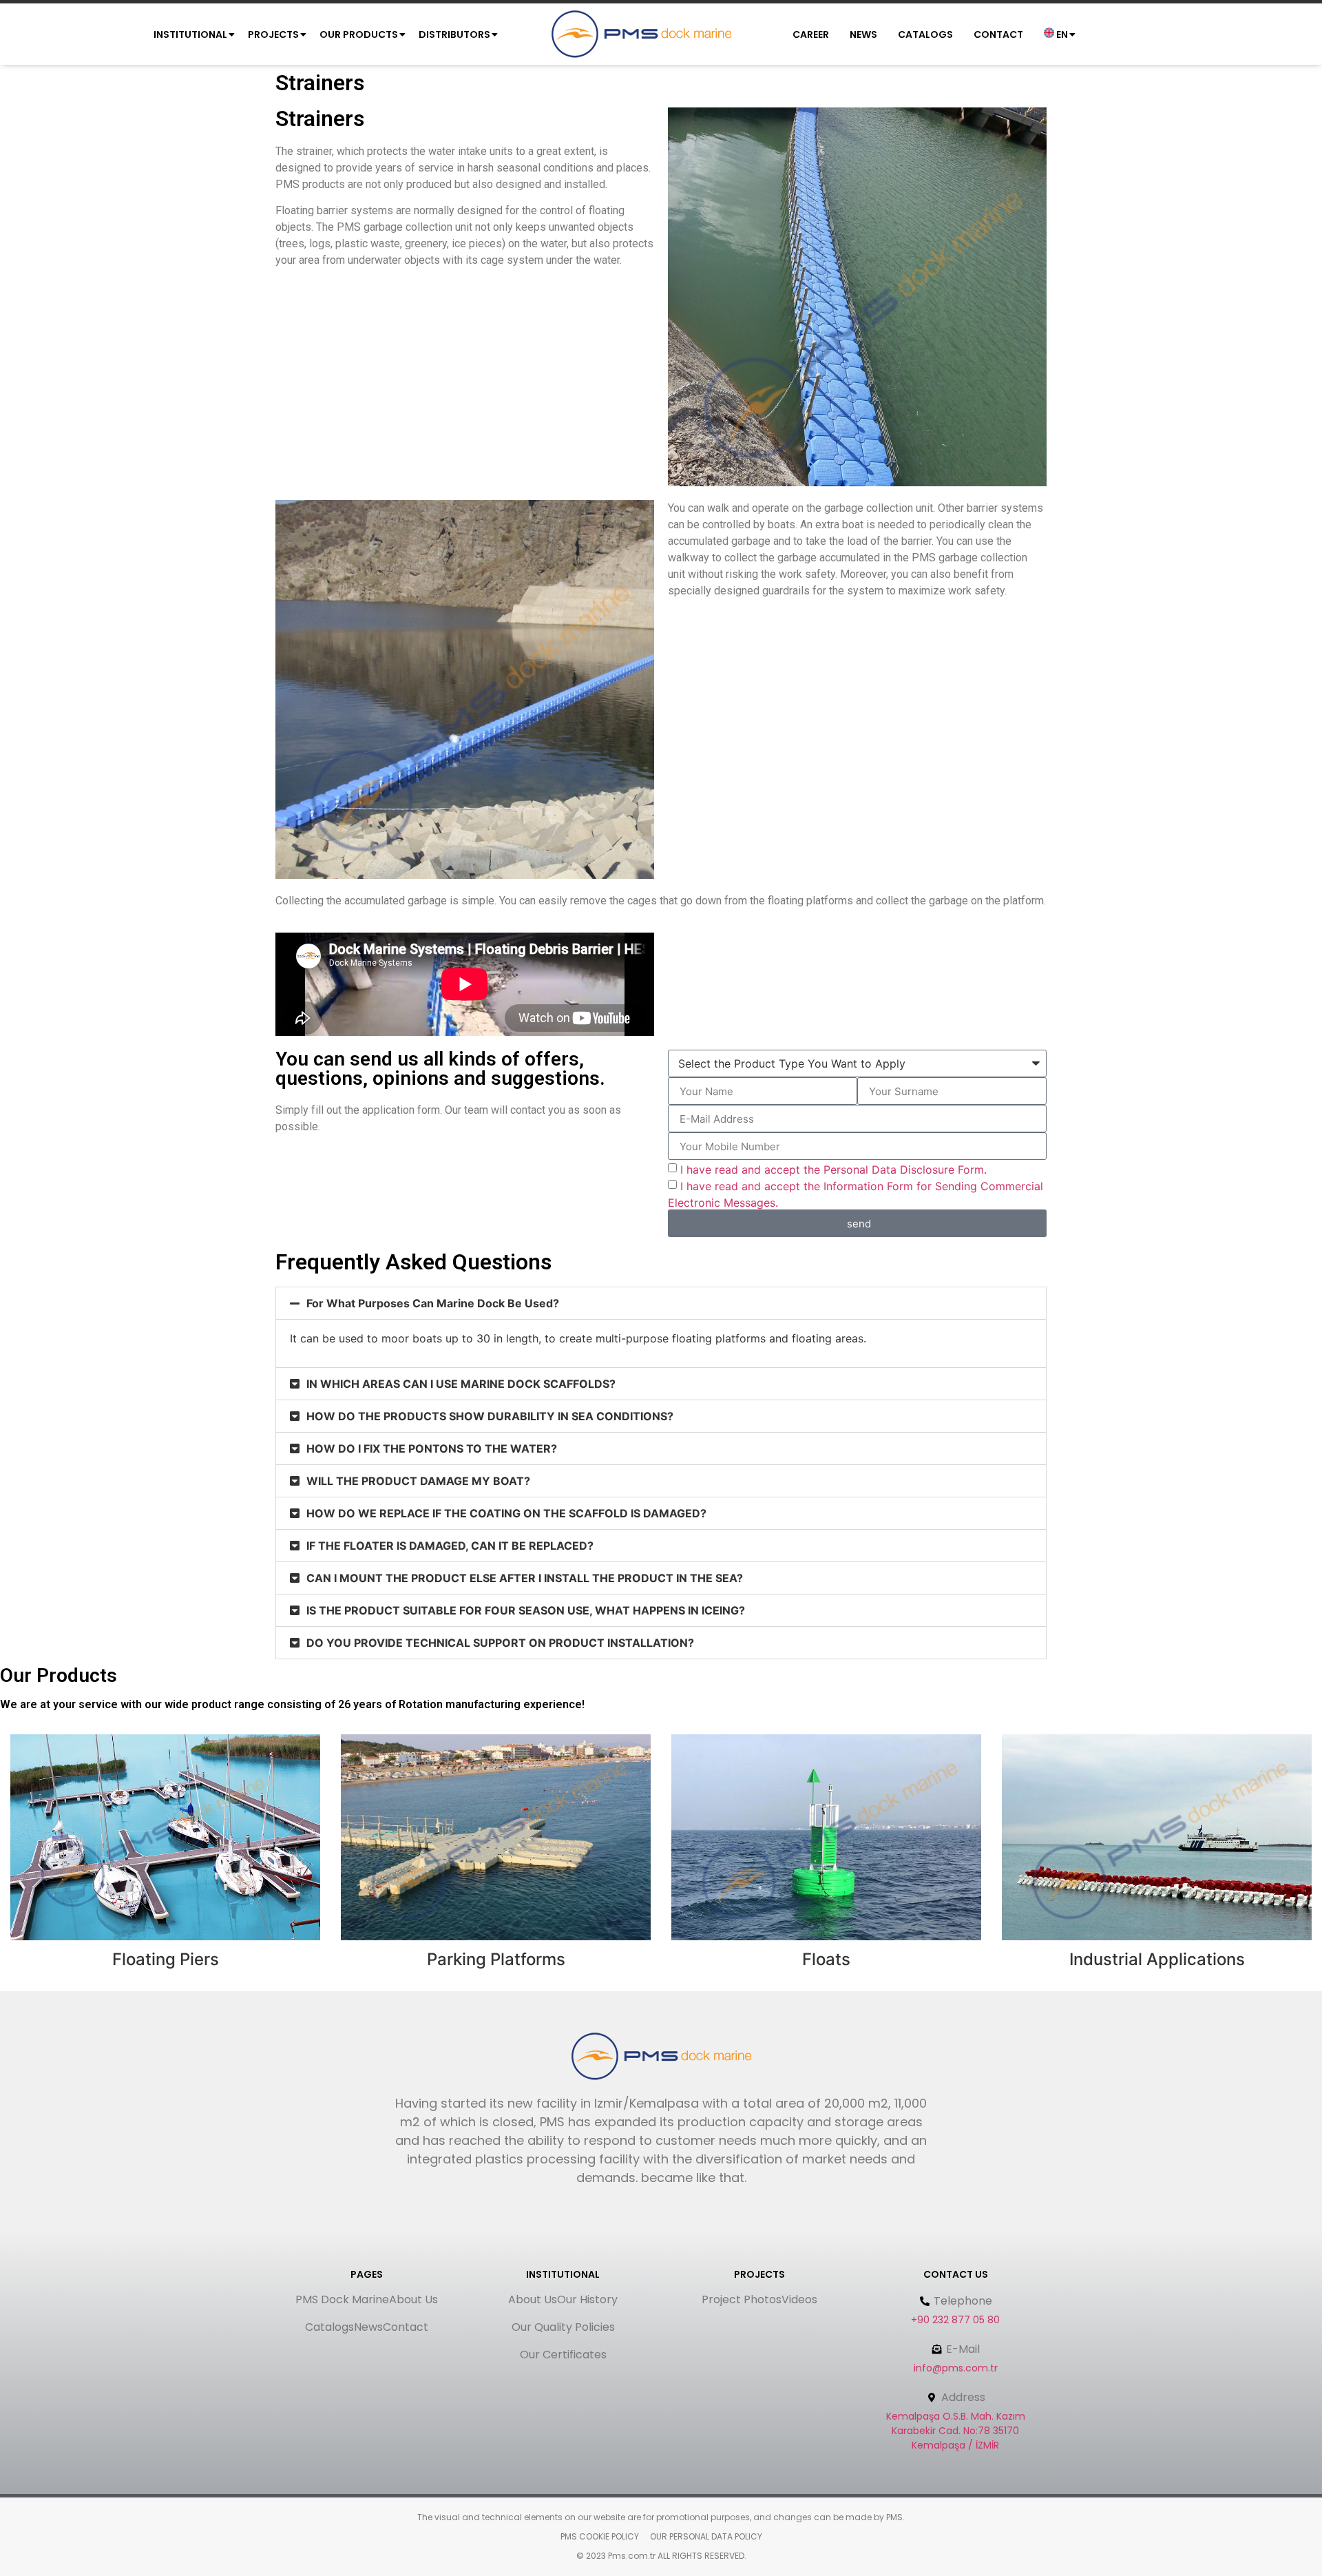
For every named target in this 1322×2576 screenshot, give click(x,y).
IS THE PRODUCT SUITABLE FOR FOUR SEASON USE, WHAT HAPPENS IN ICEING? (526, 1610)
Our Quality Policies (563, 2327)
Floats (826, 1959)
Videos (799, 2299)
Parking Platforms (496, 1959)
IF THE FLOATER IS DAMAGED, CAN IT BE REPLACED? (450, 1546)
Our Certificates (563, 2355)
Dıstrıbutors (454, 34)
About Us (413, 2299)
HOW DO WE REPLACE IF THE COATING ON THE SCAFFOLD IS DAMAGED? (506, 1513)
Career (811, 34)
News (863, 34)
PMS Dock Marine (342, 2299)
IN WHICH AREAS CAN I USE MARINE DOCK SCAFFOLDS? (461, 1384)
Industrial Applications (1157, 1959)
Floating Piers (166, 1959)
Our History (587, 2299)
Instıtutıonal (190, 34)
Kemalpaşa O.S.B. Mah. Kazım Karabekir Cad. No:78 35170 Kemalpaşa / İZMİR (956, 2431)
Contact (998, 34)
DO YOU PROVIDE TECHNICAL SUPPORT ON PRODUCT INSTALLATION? (500, 1643)
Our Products (359, 34)
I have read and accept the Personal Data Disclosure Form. (833, 1170)
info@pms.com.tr (956, 2368)
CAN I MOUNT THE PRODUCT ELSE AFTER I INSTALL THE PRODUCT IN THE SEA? (525, 1578)
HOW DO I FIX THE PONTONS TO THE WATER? (432, 1448)
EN (1061, 34)
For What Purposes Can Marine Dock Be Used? (433, 1303)
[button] (661, 1303)
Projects (273, 34)
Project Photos (742, 2299)
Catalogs (925, 34)
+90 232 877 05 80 (955, 2320)
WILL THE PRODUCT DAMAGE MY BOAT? (418, 1481)
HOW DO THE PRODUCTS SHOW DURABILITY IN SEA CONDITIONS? (490, 1416)
